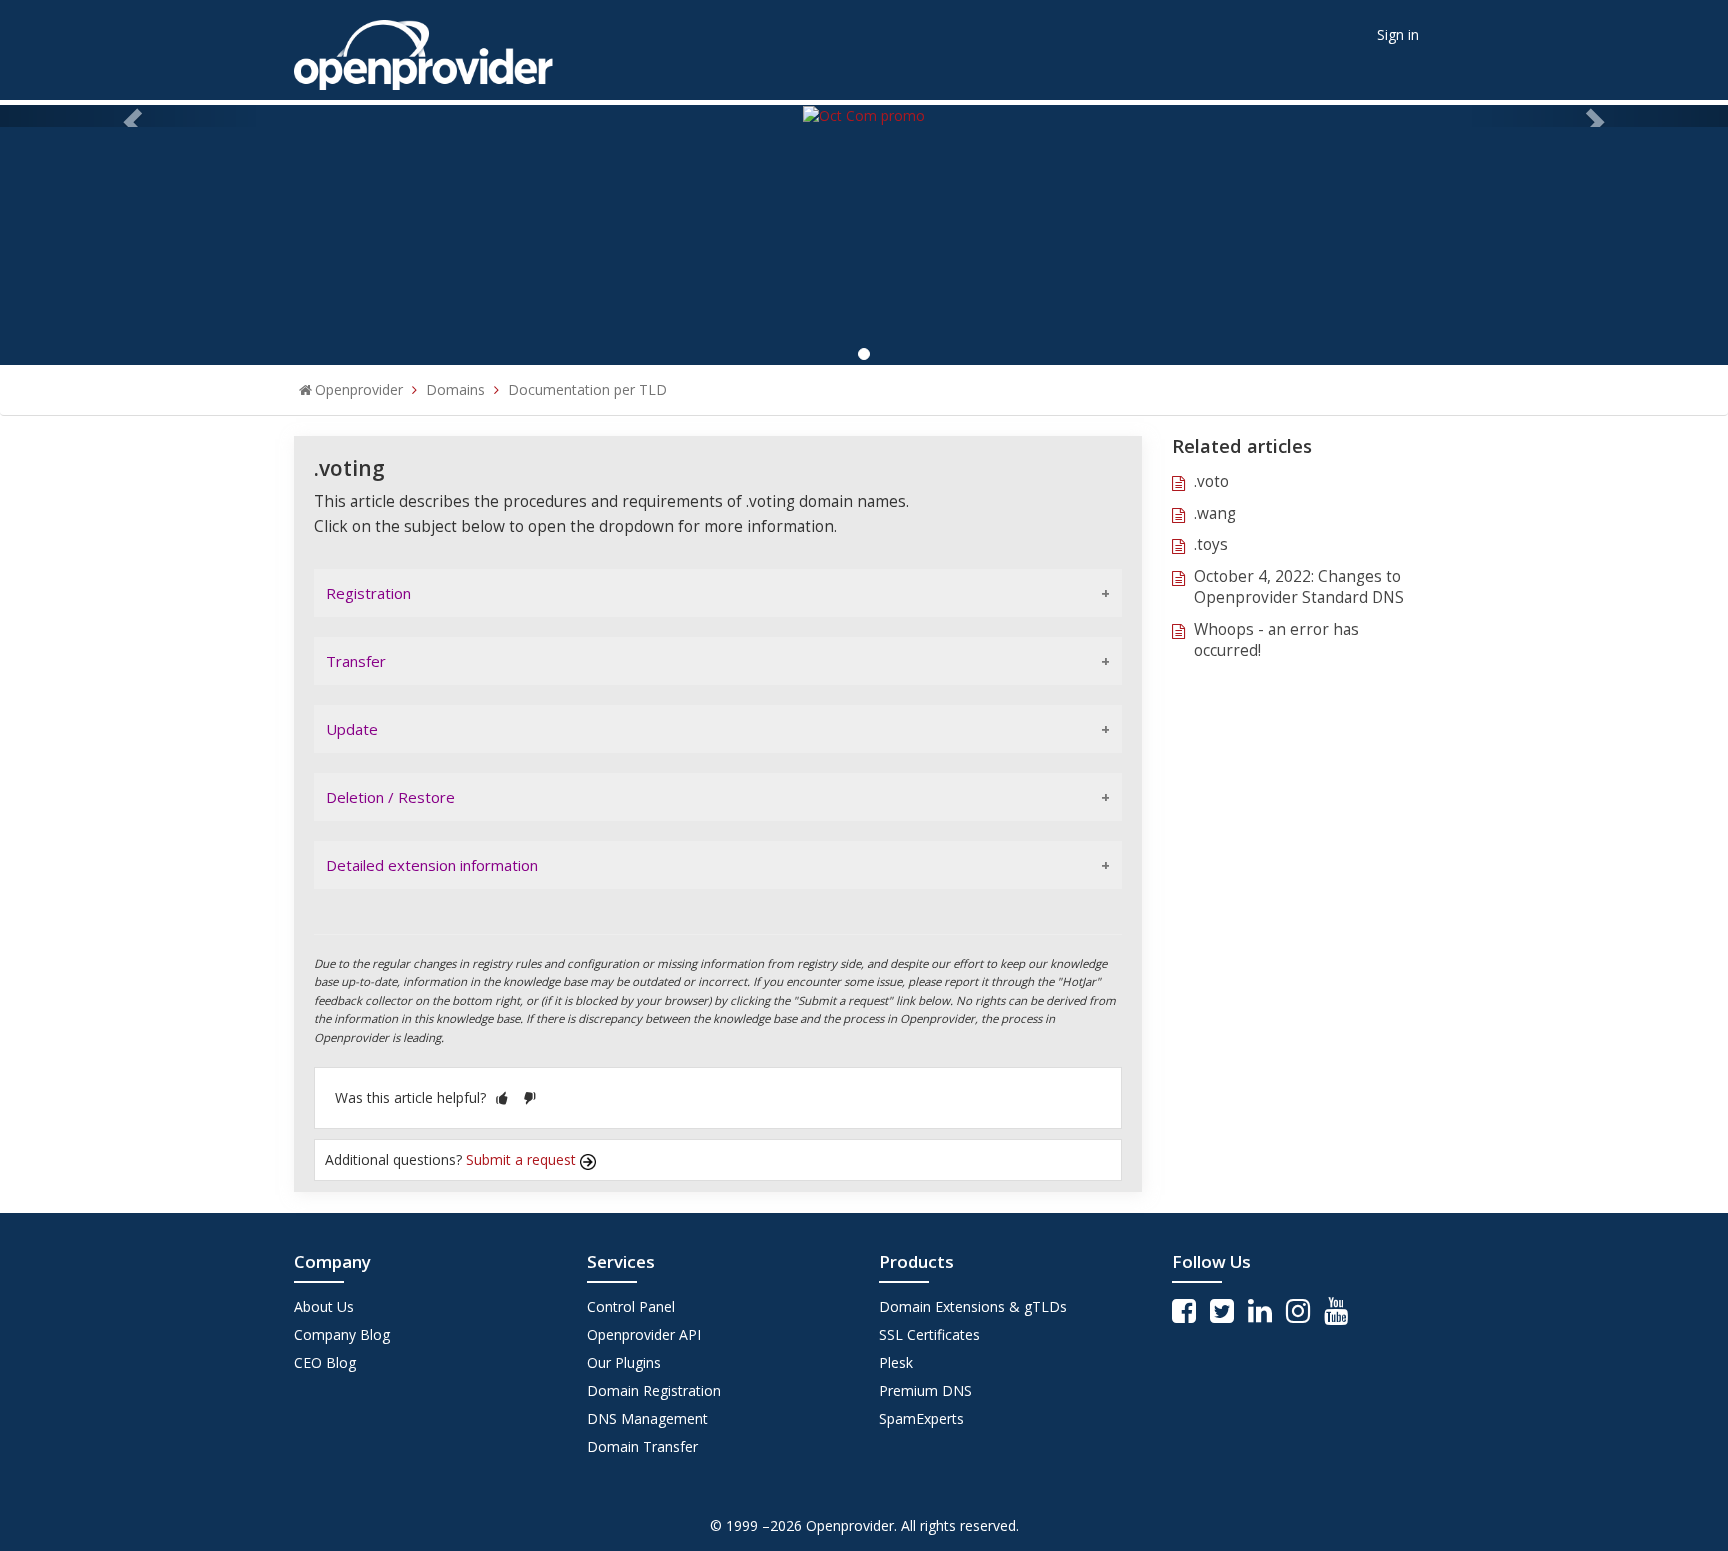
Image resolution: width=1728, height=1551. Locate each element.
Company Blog (342, 1334)
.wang (1215, 513)
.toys (1211, 544)
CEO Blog (325, 1362)
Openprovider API (644, 1334)
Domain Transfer (642, 1446)
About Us (324, 1306)
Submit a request (523, 1159)
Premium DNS (925, 1390)
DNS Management (647, 1418)
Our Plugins (624, 1362)
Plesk (896, 1362)
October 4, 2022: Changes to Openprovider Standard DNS (1299, 587)
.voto (1211, 481)
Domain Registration (654, 1390)
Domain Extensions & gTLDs (973, 1306)
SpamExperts (921, 1418)
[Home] (423, 48)
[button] (502, 1097)
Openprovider (359, 389)
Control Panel (631, 1306)
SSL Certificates (929, 1334)
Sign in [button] (1398, 34)
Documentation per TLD (587, 389)
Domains (455, 389)
